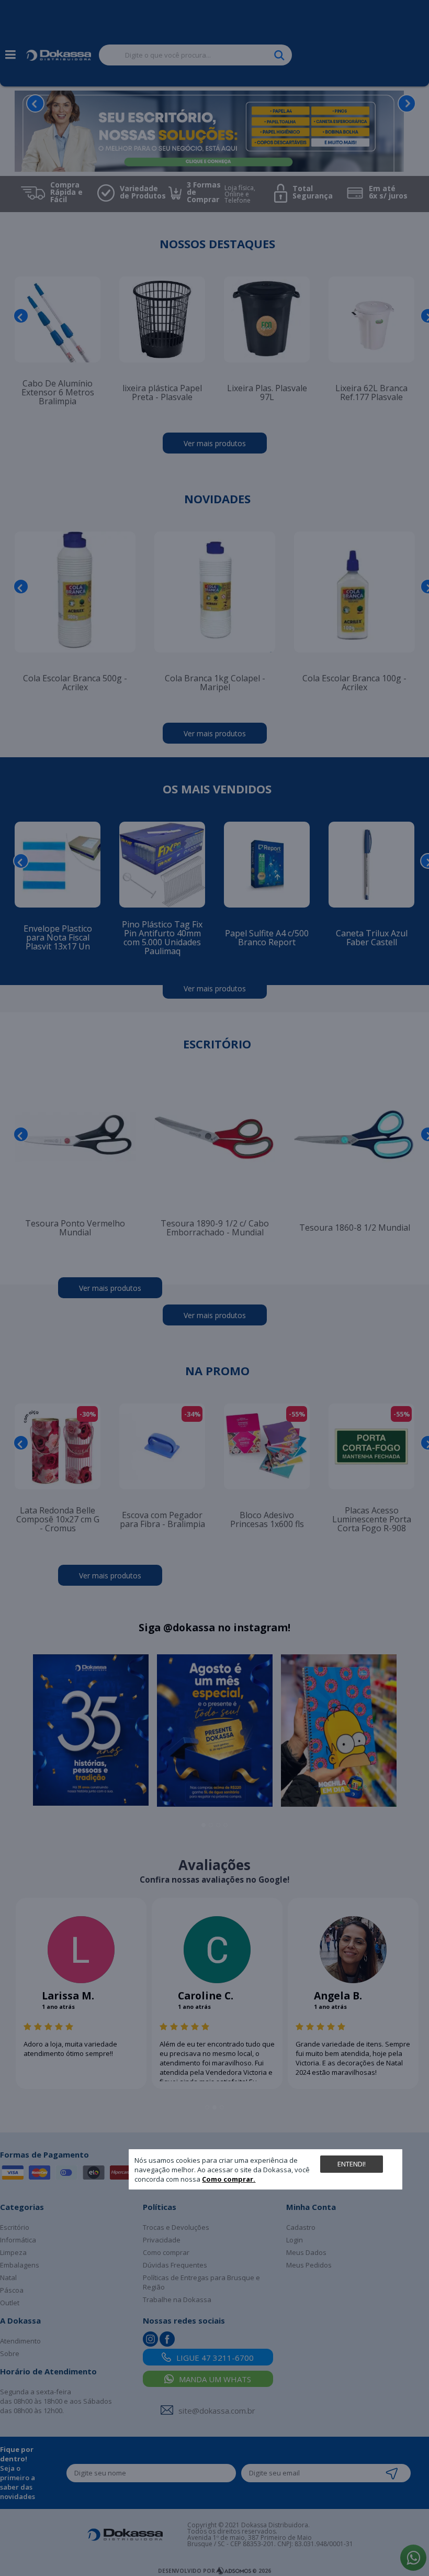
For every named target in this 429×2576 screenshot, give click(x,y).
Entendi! (352, 2164)
